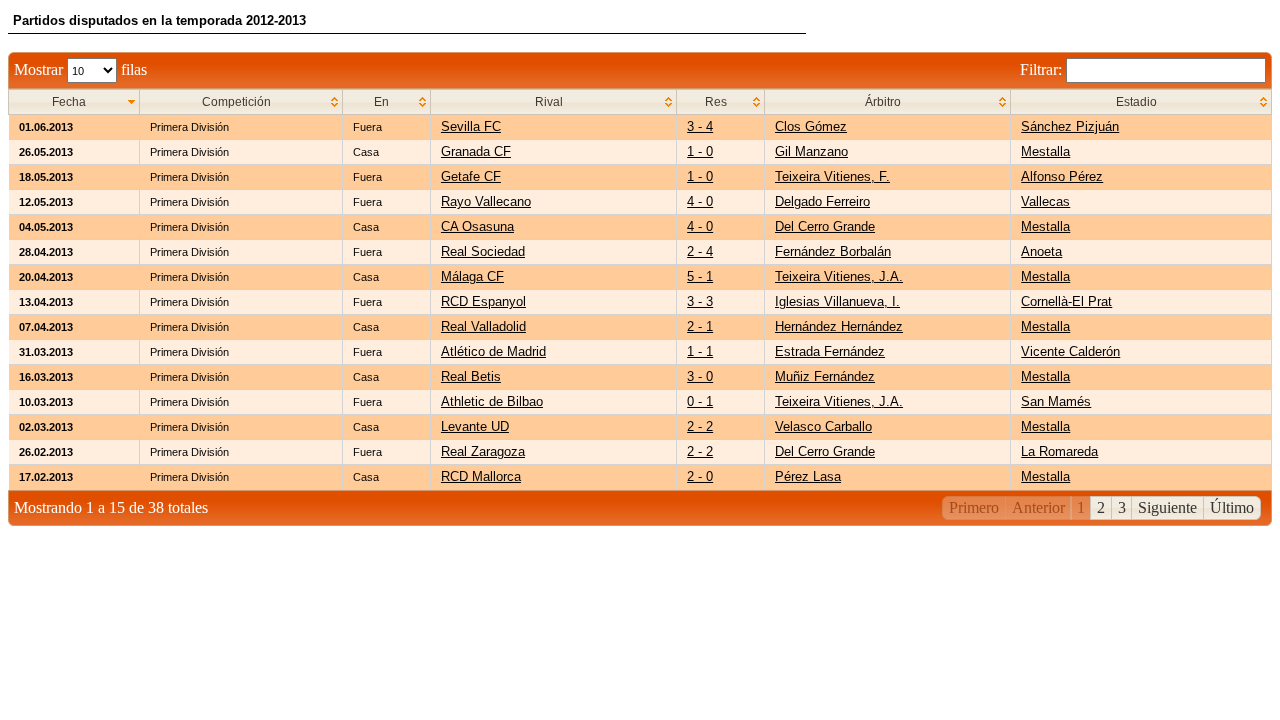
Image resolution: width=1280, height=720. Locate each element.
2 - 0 (700, 476)
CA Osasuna (477, 226)
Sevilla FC (471, 126)
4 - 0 (700, 201)
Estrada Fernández (830, 351)
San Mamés (1056, 401)
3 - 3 (700, 301)
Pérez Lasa (808, 476)
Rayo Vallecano (486, 201)
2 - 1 (700, 326)
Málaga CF (472, 276)
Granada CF (476, 151)
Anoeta (1041, 251)
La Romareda (1059, 451)
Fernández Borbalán (833, 251)
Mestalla (1045, 151)
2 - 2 (700, 426)
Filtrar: (1043, 69)
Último (1232, 507)
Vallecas (1045, 201)
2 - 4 (700, 251)
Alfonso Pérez (1062, 176)
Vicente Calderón (1070, 351)
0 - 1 (700, 401)
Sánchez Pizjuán (1070, 126)
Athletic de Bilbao (492, 401)
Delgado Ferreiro (822, 201)
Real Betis (471, 376)
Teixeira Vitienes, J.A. (839, 276)
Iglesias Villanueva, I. (837, 301)
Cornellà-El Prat (1066, 301)
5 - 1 (700, 276)
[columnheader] (74, 102)
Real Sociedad (483, 251)
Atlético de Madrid (493, 351)
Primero (974, 507)
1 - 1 (700, 351)
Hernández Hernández (839, 326)
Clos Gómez (811, 126)
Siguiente (1167, 507)
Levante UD (475, 426)
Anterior (1038, 507)
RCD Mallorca (481, 476)
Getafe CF (471, 176)
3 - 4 (700, 126)
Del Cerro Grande (825, 226)
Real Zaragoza (483, 451)
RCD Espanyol (483, 301)
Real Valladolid (483, 326)
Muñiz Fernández (825, 376)
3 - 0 (700, 376)
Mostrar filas (80, 69)
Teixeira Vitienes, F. (832, 176)
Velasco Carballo (823, 426)
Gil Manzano (811, 151)
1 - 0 (700, 151)
